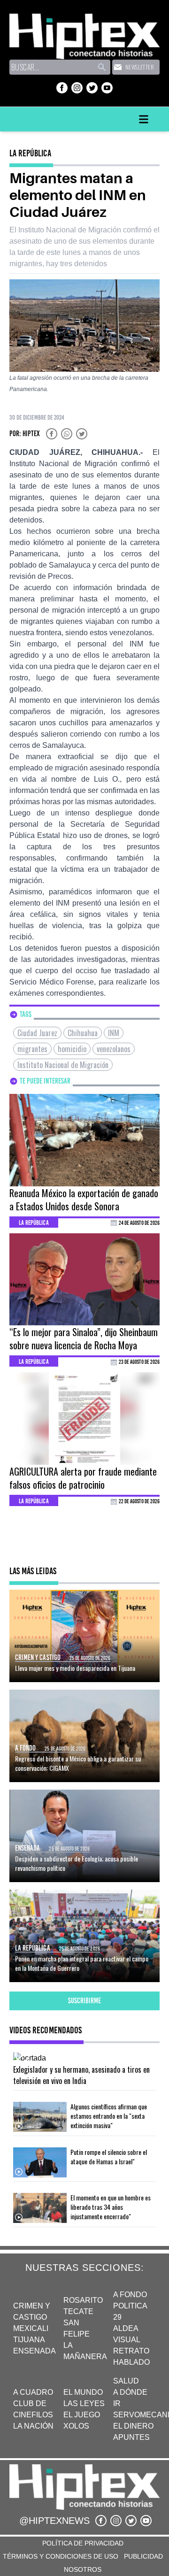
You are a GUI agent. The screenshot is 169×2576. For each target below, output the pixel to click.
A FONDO (130, 2295)
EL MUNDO (83, 2392)
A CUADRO (33, 2392)
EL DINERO (133, 2426)
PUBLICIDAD (143, 2556)
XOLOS (76, 2426)
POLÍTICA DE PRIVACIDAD (83, 2543)
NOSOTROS (83, 2569)
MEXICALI (31, 2328)
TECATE (78, 2311)
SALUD (126, 2381)
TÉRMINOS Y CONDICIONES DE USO (61, 2556)
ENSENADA (35, 2351)
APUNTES (131, 2437)
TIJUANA (29, 2340)
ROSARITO (83, 2300)
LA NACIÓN (33, 2426)
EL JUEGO (82, 2415)
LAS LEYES (84, 2403)
